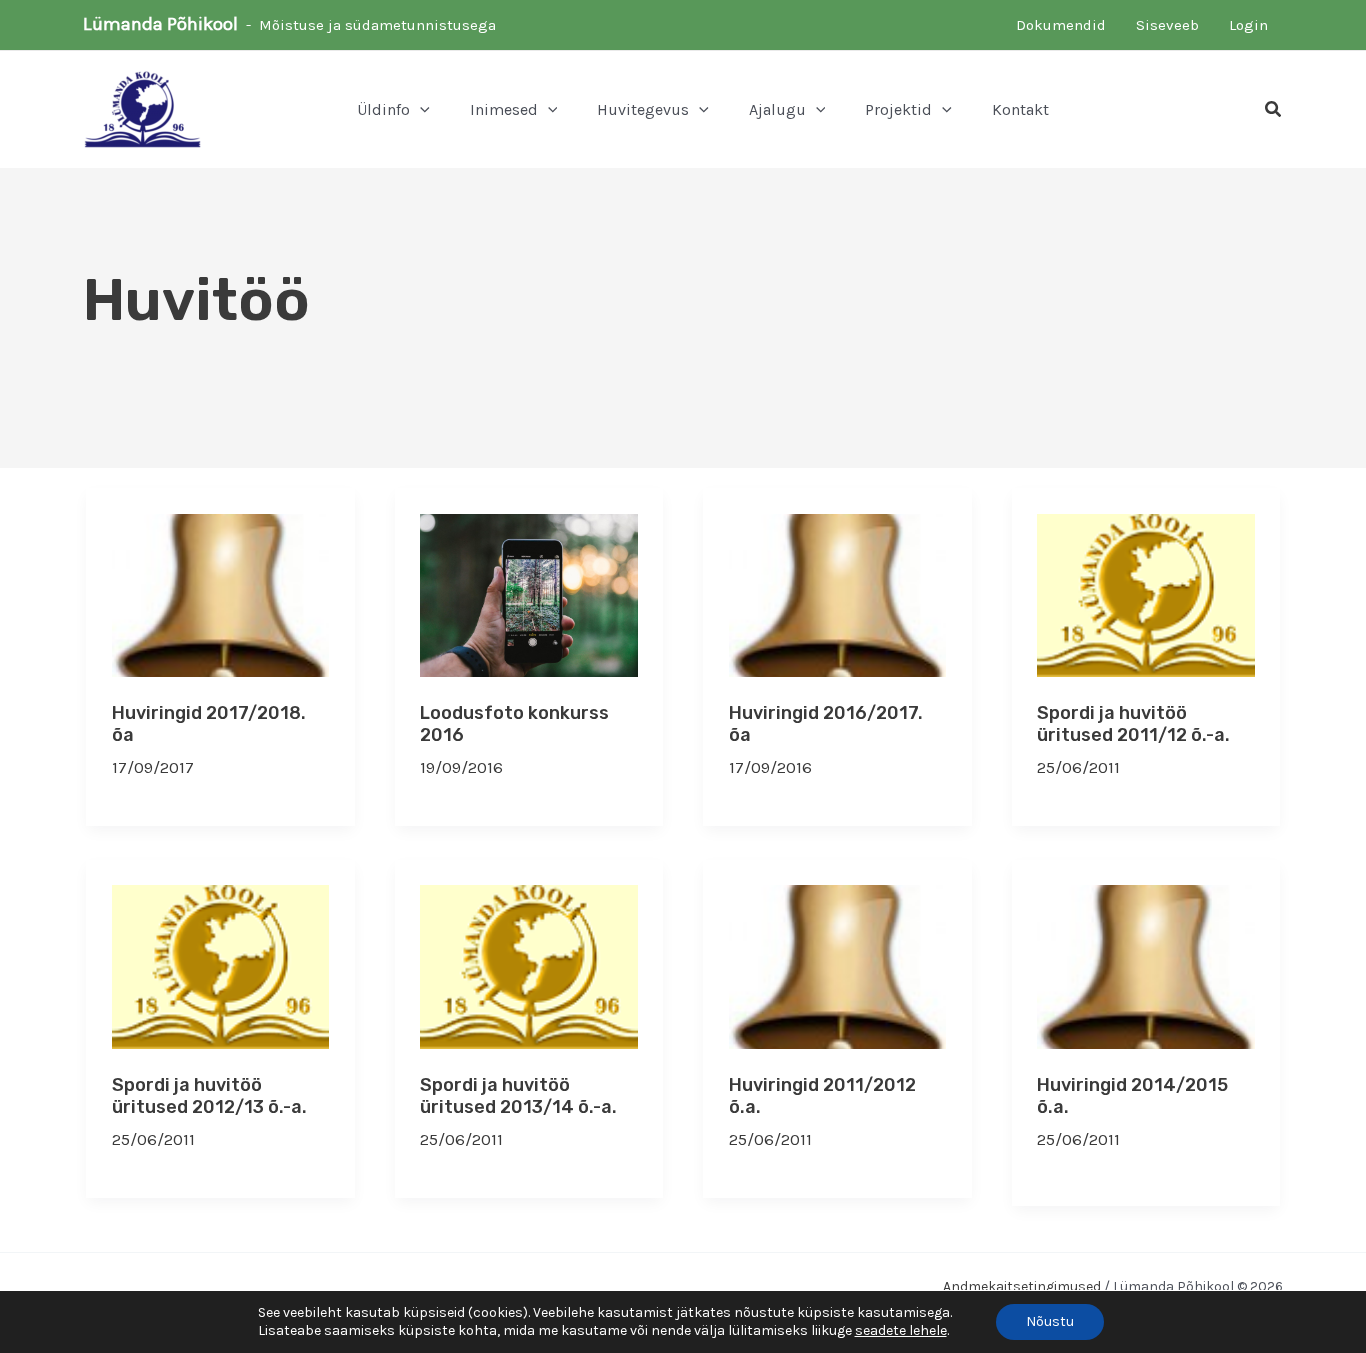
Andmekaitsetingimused (1022, 1286)
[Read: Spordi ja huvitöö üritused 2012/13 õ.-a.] (221, 965)
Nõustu (1050, 1321)
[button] (420, 110)
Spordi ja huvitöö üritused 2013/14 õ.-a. (518, 1096)
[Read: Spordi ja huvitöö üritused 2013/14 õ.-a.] (529, 965)
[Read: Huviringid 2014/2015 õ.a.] (1146, 965)
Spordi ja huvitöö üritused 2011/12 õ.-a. (1133, 724)
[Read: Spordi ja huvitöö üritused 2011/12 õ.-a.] (1146, 593)
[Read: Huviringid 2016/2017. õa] (838, 593)
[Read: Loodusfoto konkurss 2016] (529, 593)
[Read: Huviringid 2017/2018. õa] (221, 593)
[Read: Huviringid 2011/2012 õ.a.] (838, 965)
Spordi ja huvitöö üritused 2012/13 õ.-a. (209, 1096)
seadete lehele (901, 1330)
